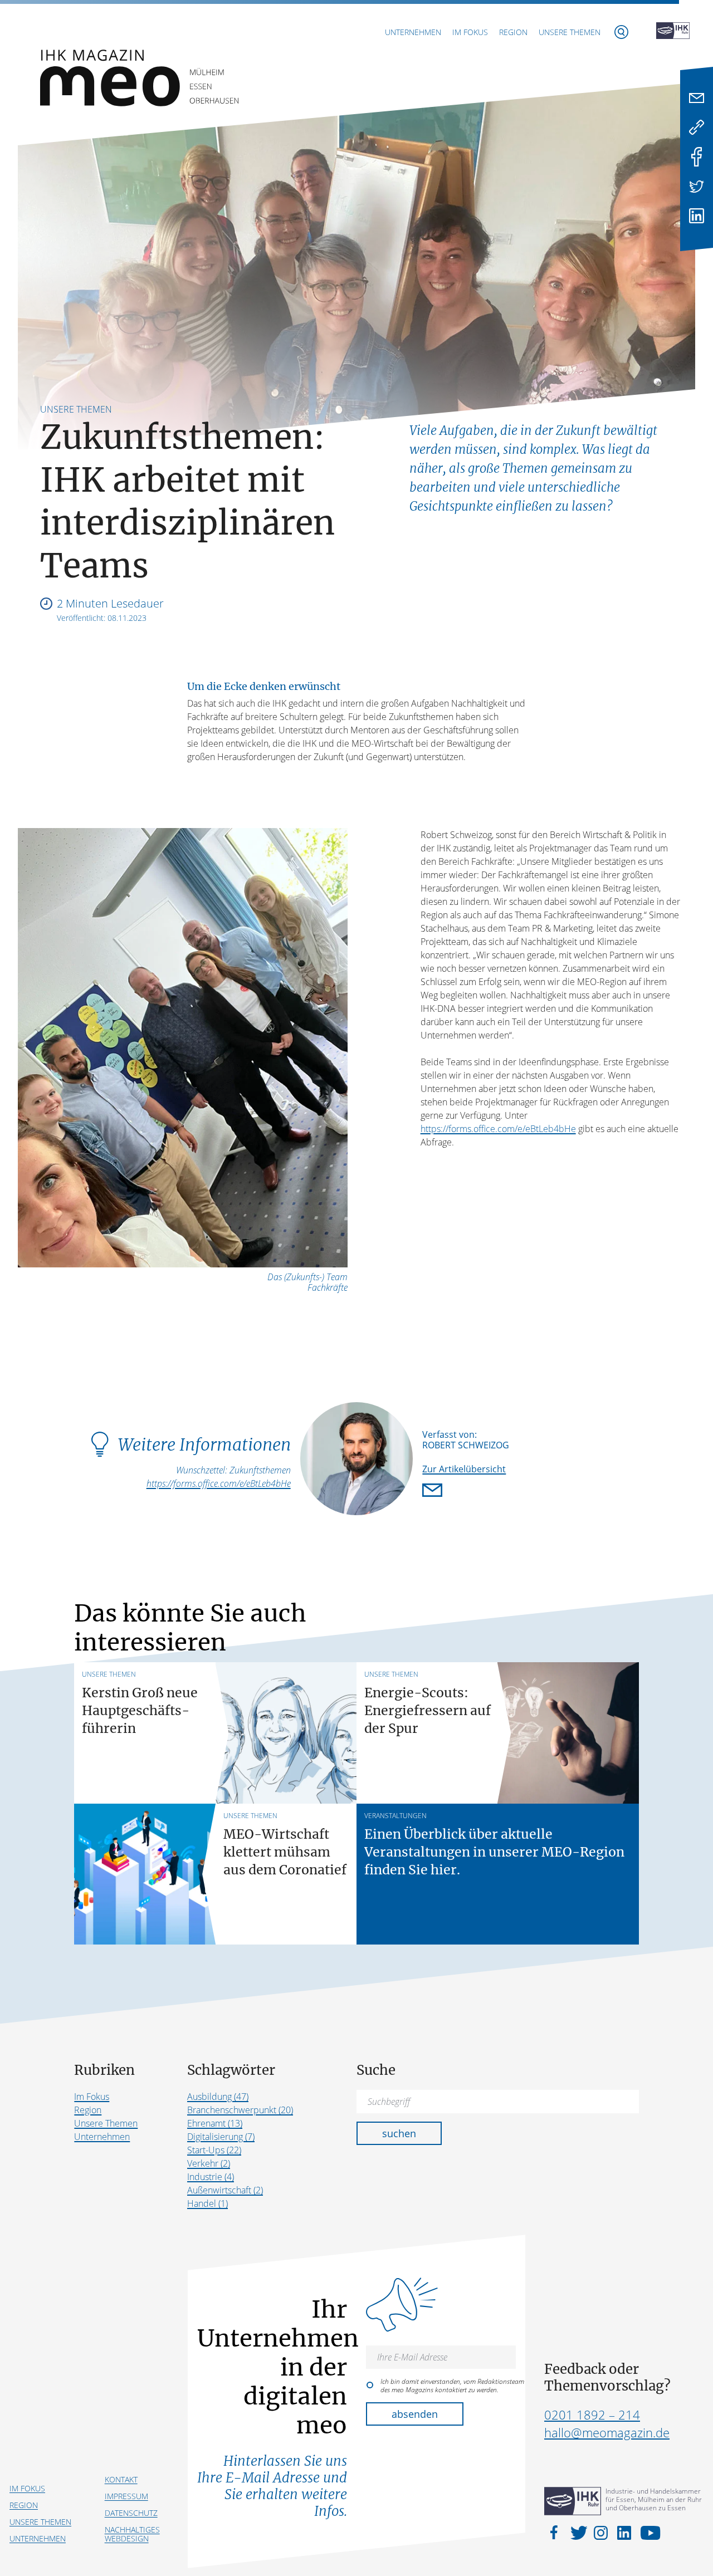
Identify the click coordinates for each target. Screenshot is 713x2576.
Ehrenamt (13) (215, 2123)
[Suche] (621, 32)
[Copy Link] (697, 127)
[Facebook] (697, 157)
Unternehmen (413, 32)
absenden (415, 2414)
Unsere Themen (570, 32)
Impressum (126, 2496)
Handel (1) (207, 2203)
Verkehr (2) (209, 2163)
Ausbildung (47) (218, 2097)
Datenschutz (131, 2513)
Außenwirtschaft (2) (225, 2190)
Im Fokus (470, 32)
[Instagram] (603, 2532)
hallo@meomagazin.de (607, 2432)
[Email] (697, 98)
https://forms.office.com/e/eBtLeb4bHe (498, 1129)
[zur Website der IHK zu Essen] (673, 32)
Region (513, 32)
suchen (399, 2133)
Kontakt (121, 2479)
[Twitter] (697, 186)
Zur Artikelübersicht (464, 1469)
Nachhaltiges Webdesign (132, 2534)
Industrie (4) (211, 2177)
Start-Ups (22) (214, 2150)
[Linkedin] (697, 216)
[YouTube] (648, 2532)
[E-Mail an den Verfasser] (434, 1491)
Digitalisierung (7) (221, 2137)
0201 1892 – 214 (592, 2415)
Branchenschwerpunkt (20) (240, 2110)
